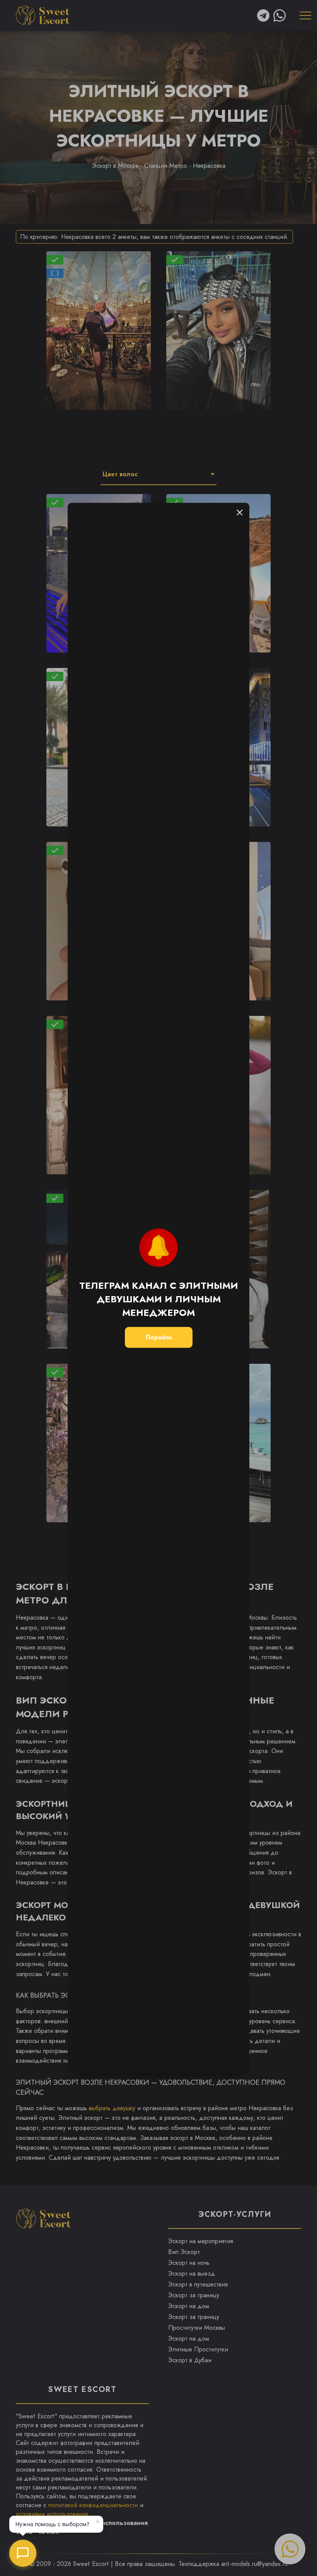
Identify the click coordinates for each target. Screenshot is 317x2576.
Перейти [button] (159, 1337)
